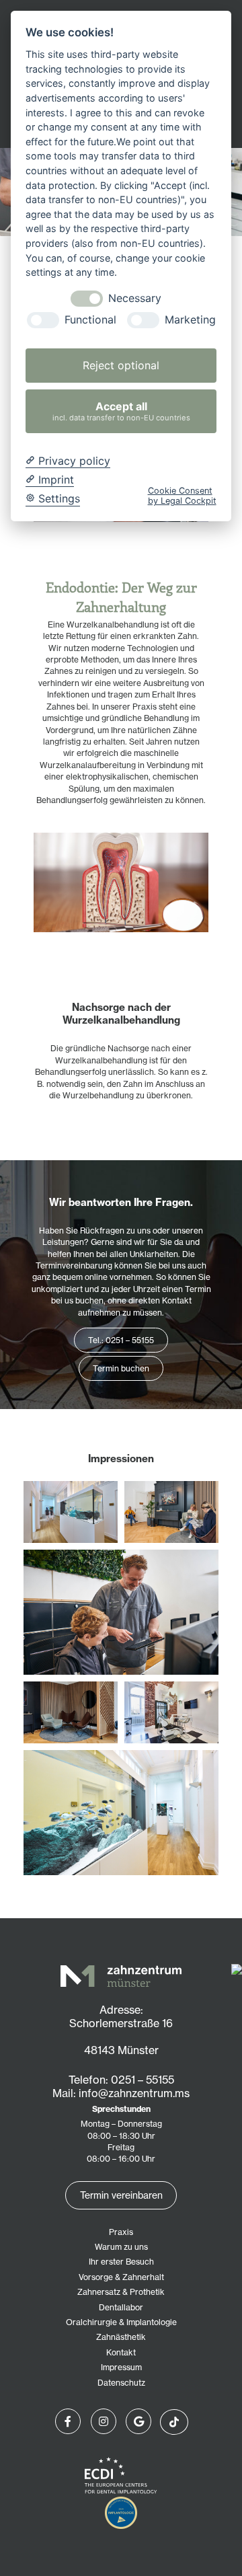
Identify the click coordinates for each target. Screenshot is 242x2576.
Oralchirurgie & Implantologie (121, 2322)
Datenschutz (121, 2383)
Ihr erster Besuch (121, 2262)
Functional (90, 320)
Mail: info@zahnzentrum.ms (121, 2093)
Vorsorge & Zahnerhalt (121, 2277)
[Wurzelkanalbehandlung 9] (121, 1813)
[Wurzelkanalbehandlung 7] (171, 1512)
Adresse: (121, 2010)
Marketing (190, 320)
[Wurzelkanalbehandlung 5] (71, 1512)
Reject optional (121, 365)
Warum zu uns (121, 2247)
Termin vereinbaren (121, 2195)
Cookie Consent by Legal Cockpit (182, 496)
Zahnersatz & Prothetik (121, 2292)
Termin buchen (121, 1368)
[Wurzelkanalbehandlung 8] (71, 1712)
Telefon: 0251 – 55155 (121, 2080)
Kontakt (121, 2352)
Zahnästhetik (121, 2337)
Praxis (121, 2232)
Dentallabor (121, 2307)
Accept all (121, 411)
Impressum (121, 2367)
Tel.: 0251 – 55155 (121, 1340)
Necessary (135, 298)
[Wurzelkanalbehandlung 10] (171, 1712)
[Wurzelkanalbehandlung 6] (121, 1612)
